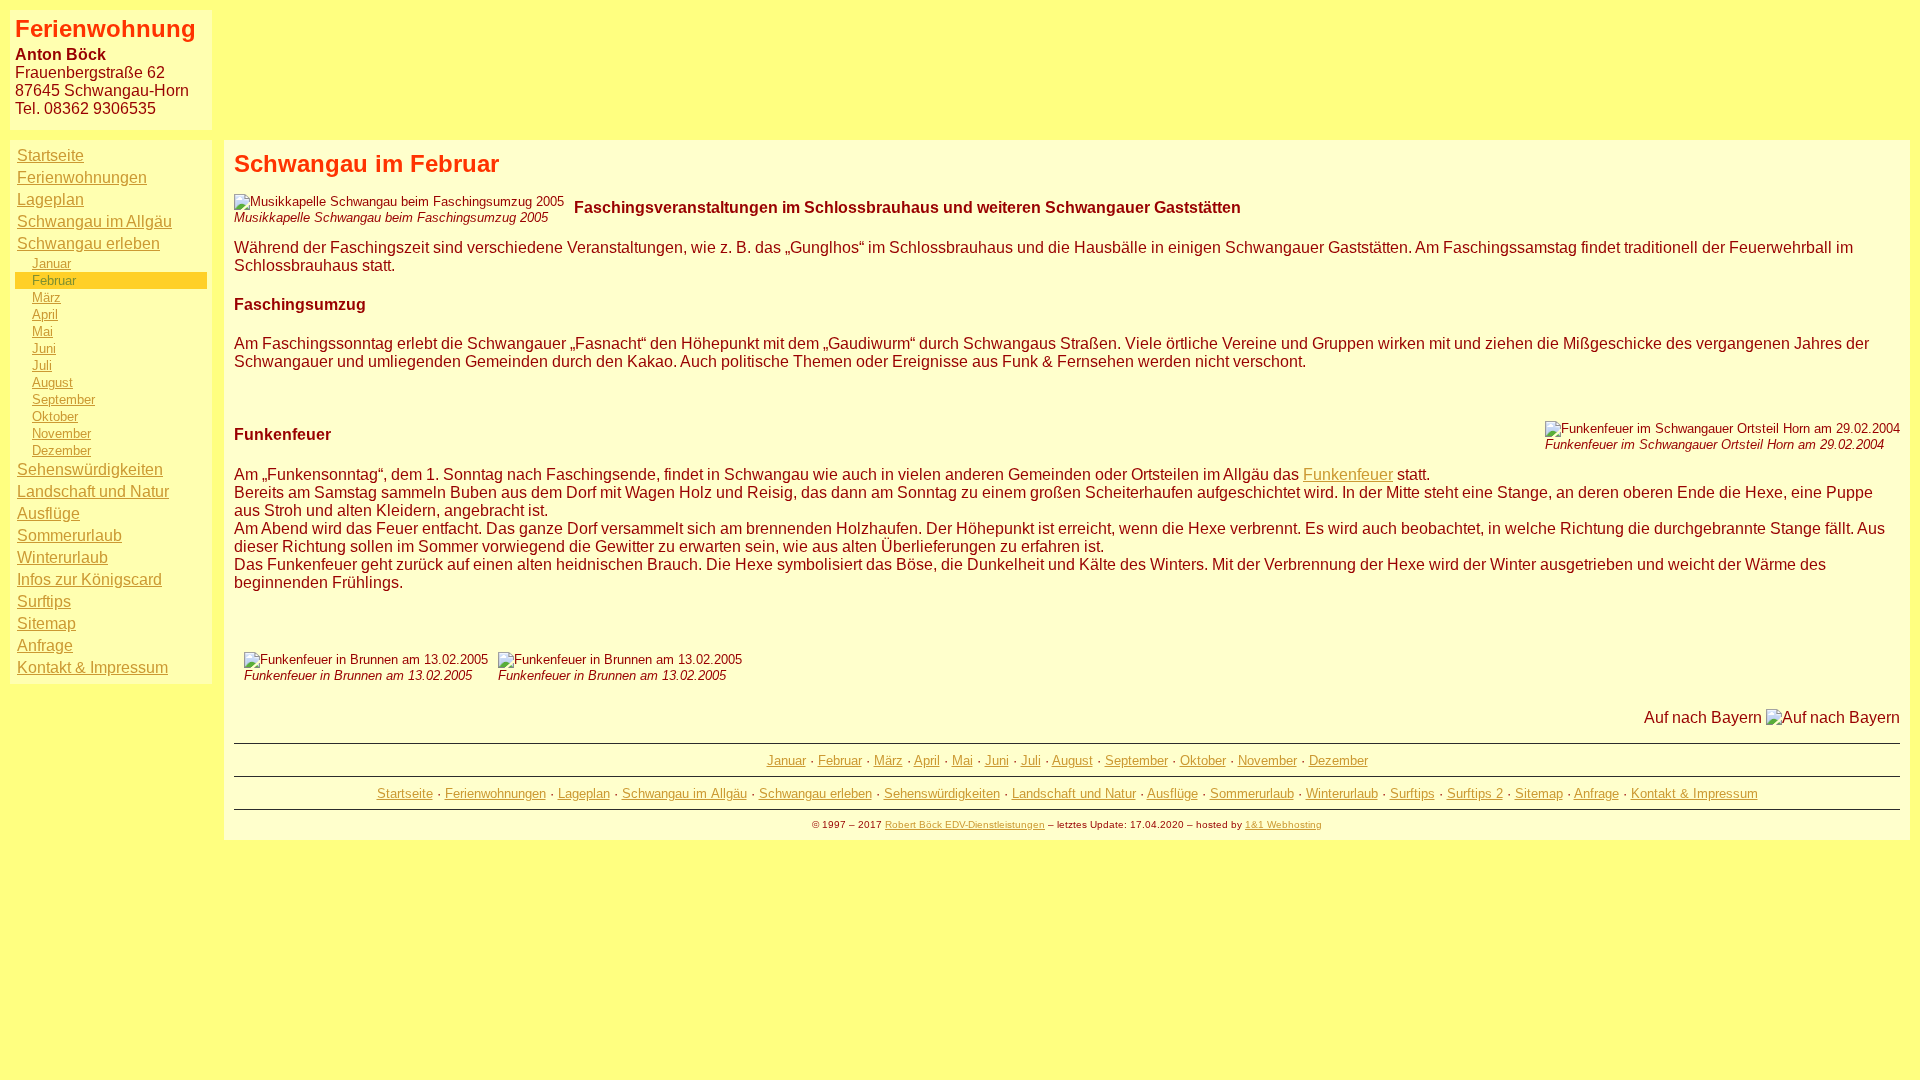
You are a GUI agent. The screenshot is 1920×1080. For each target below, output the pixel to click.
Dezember (61, 450)
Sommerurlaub (69, 535)
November (61, 433)
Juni (44, 348)
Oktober (55, 416)
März (46, 297)
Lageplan (50, 199)
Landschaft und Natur (93, 491)
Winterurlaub (62, 557)
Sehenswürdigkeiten (90, 469)
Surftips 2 (1475, 793)
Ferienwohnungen (82, 177)
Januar (51, 263)
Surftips (44, 601)
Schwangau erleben (88, 243)
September (63, 399)
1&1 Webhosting (1283, 824)
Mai (42, 331)
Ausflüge (48, 513)
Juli (42, 365)
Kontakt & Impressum (92, 667)
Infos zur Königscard (89, 579)
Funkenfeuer (1348, 474)
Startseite (50, 155)
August (52, 382)
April (45, 314)
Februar (54, 280)
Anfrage (45, 645)
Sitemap (46, 623)
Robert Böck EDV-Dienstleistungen (965, 824)
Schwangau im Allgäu (94, 221)
